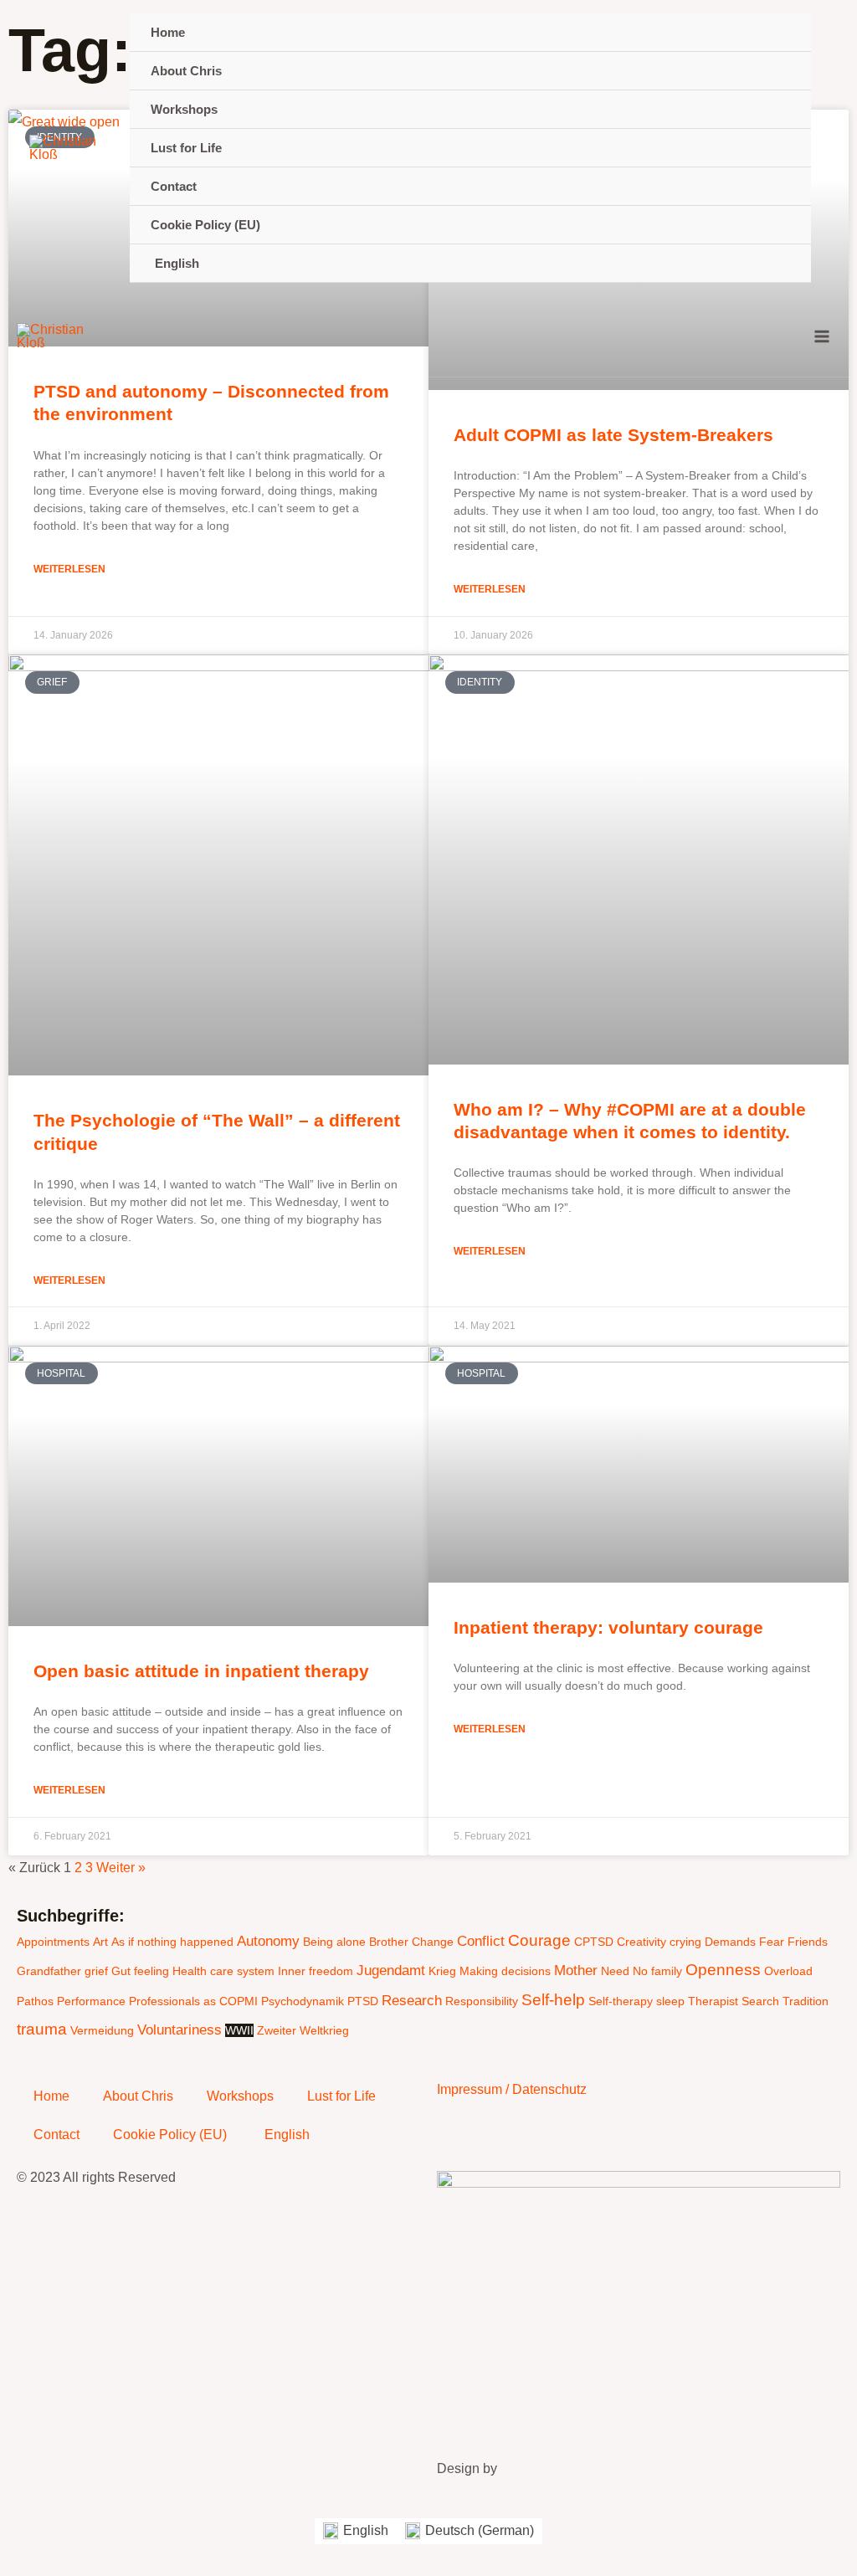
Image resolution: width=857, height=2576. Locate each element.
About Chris (138, 2096)
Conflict (481, 1941)
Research (412, 2001)
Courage (539, 1940)
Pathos (35, 2001)
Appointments (53, 1942)
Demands (730, 1942)
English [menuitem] (366, 2530)
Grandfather (49, 1971)
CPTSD (594, 1942)
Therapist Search (734, 2001)
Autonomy (268, 1941)
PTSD (363, 2001)
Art (100, 1942)
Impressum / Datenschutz (512, 2089)
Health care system (223, 1971)
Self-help (553, 2000)
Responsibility (482, 2001)
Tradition (806, 2001)
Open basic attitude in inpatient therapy (201, 1671)
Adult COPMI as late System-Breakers (613, 435)
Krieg (442, 1971)
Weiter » (121, 1868)
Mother (576, 1970)
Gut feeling (140, 1971)
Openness (723, 1970)
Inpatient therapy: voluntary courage (608, 1627)
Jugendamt (391, 1970)
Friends (808, 1942)
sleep (670, 2001)
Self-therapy (621, 2001)
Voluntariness (180, 2030)
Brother (389, 1942)
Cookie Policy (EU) (170, 2135)
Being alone (334, 1942)
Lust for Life (341, 2096)
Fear (772, 1942)
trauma (42, 2029)
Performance (91, 2001)
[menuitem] (470, 264)
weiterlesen (69, 569)
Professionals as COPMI (193, 2001)
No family (657, 1971)
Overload (788, 1971)
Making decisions (505, 1971)
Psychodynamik (303, 2001)
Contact (56, 2135)
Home (51, 2096)
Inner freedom (316, 1971)
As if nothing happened (172, 1942)
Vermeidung (102, 2030)
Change (433, 1942)
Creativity (641, 1942)
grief (96, 1971)
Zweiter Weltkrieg (303, 2030)
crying (685, 1942)
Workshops (240, 2096)
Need (615, 1971)
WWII (239, 2030)
